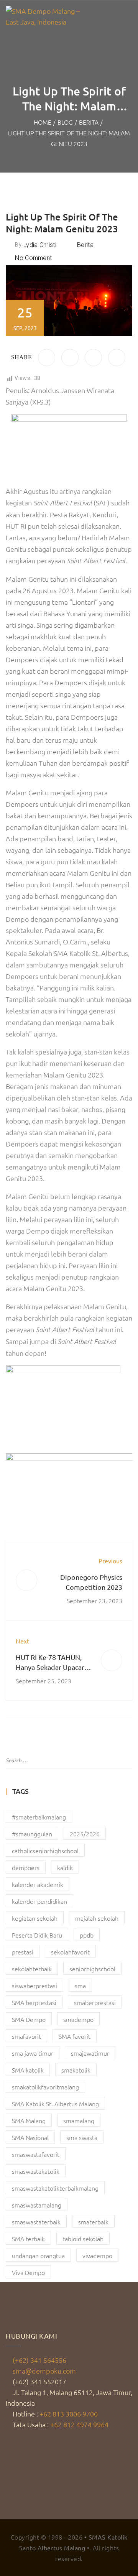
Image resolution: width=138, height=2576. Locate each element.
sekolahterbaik (32, 1969)
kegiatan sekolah (35, 1918)
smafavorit (26, 2036)
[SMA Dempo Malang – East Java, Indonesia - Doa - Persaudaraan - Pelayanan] (44, 16)
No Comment (33, 258)
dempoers (26, 1867)
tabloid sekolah (83, 2239)
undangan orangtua (38, 2255)
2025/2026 (85, 1834)
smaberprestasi (95, 2002)
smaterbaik (93, 2222)
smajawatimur (90, 2053)
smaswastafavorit (36, 2154)
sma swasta (82, 2137)
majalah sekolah (97, 1918)
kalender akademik (38, 1884)
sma (80, 1985)
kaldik (65, 1867)
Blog (65, 122)
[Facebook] (47, 358)
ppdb (87, 1935)
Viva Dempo (28, 2272)
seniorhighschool (92, 1969)
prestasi (23, 1952)
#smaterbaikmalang (39, 1817)
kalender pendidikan (39, 1901)
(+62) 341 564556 (39, 2360)
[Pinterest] (93, 358)
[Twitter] (70, 358)
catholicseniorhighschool (45, 1851)
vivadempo (97, 2255)
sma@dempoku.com (44, 2371)
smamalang (79, 2120)
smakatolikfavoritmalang (45, 2087)
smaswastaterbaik (36, 2222)
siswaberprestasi (34, 1985)
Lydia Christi (40, 245)
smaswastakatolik (36, 2171)
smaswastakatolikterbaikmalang (55, 2188)
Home (43, 122)
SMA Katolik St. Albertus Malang (55, 2104)
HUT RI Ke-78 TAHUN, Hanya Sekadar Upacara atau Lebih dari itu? (52, 1667)
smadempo (78, 2019)
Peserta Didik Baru (37, 1935)
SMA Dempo (29, 2019)
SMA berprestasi (34, 2002)
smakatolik (76, 2070)
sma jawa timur (33, 2053)
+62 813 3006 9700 (69, 2414)
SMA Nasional (30, 2137)
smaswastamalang (37, 2205)
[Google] (117, 358)
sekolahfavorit (70, 1952)
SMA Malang (29, 2120)
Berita (89, 122)
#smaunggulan (32, 1834)
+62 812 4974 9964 (79, 2424)
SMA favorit (75, 2036)
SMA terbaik (28, 2239)
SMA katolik (28, 2070)
